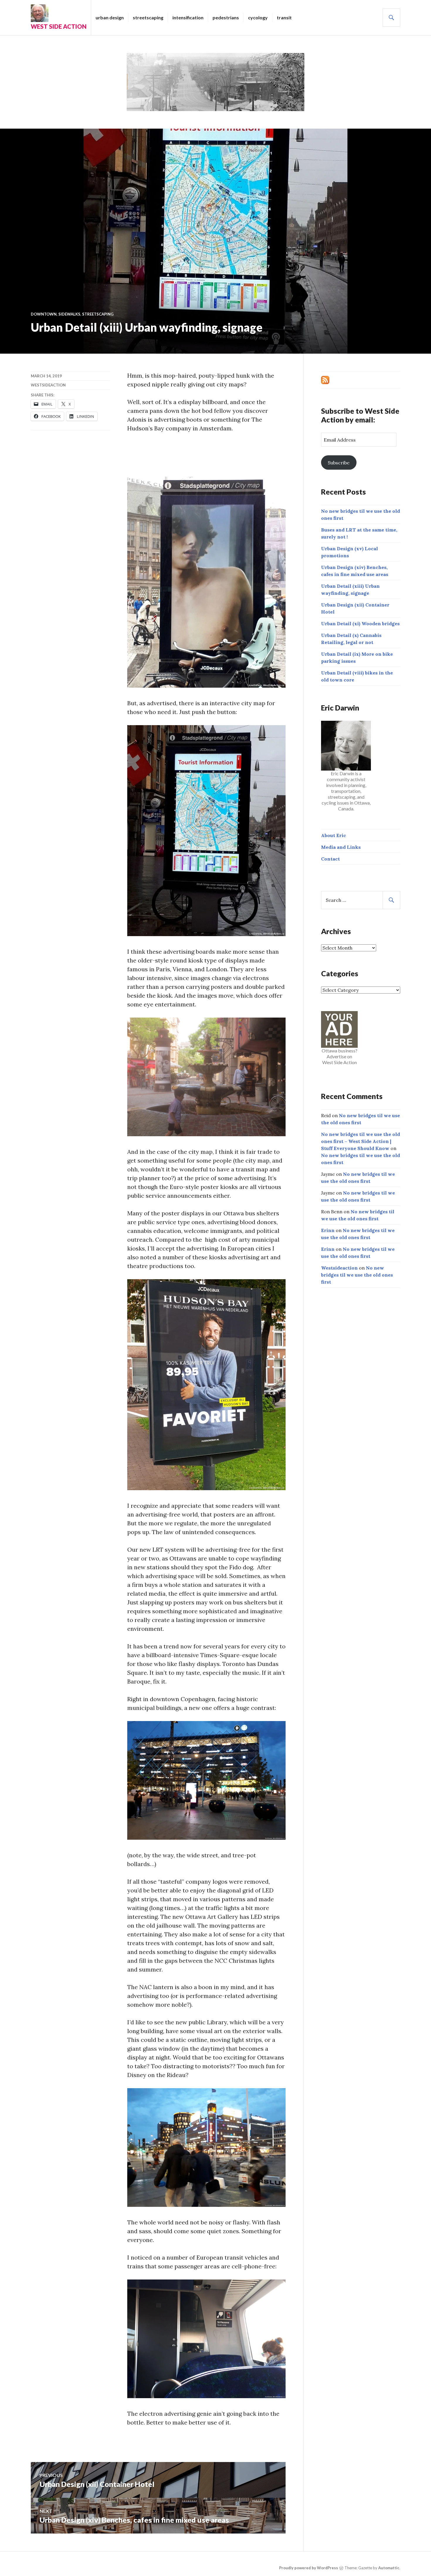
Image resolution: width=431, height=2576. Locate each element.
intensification (188, 17)
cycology (258, 17)
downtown (44, 314)
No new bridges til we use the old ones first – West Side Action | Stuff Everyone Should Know (360, 1141)
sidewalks (69, 314)
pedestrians (226, 17)
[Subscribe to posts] (325, 379)
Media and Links (341, 847)
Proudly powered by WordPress (309, 2568)
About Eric (334, 835)
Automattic (389, 2568)
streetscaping (148, 17)
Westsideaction (48, 385)
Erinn (328, 1230)
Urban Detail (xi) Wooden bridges (360, 623)
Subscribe (339, 463)
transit (284, 17)
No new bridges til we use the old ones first (357, 1275)
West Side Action (59, 26)
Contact (330, 859)
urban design (110, 17)
